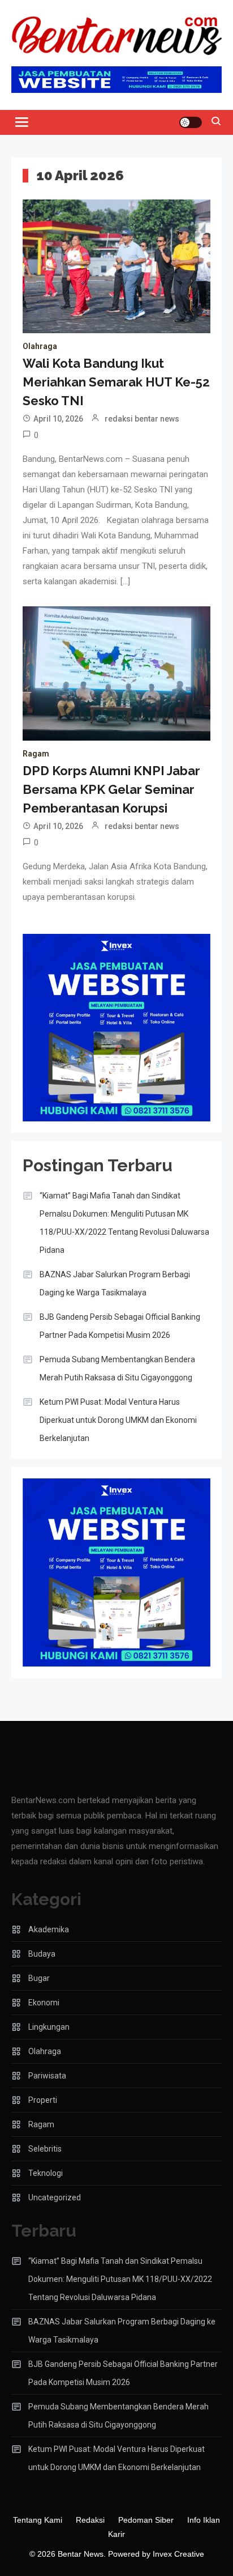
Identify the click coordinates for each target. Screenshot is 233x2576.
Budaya (42, 1954)
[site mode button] (191, 122)
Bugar (39, 1978)
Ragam (36, 754)
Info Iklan (204, 2520)
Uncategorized (55, 2197)
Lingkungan (49, 2027)
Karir (116, 2534)
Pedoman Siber (146, 2520)
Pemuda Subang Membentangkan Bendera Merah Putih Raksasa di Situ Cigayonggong (117, 1368)
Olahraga (40, 346)
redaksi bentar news (142, 419)
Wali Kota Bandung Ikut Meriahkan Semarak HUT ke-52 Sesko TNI (116, 382)
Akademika (49, 1929)
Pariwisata (47, 2076)
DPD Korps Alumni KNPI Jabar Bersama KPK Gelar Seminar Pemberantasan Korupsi (111, 789)
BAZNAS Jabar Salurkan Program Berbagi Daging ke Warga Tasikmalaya (115, 1283)
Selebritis (45, 2149)
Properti (43, 2100)
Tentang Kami (38, 2520)
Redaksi (90, 2520)
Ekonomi (44, 2003)
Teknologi (46, 2173)
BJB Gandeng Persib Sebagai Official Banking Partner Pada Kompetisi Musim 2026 (120, 1326)
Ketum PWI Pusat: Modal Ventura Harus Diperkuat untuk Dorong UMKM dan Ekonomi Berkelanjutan (118, 1420)
